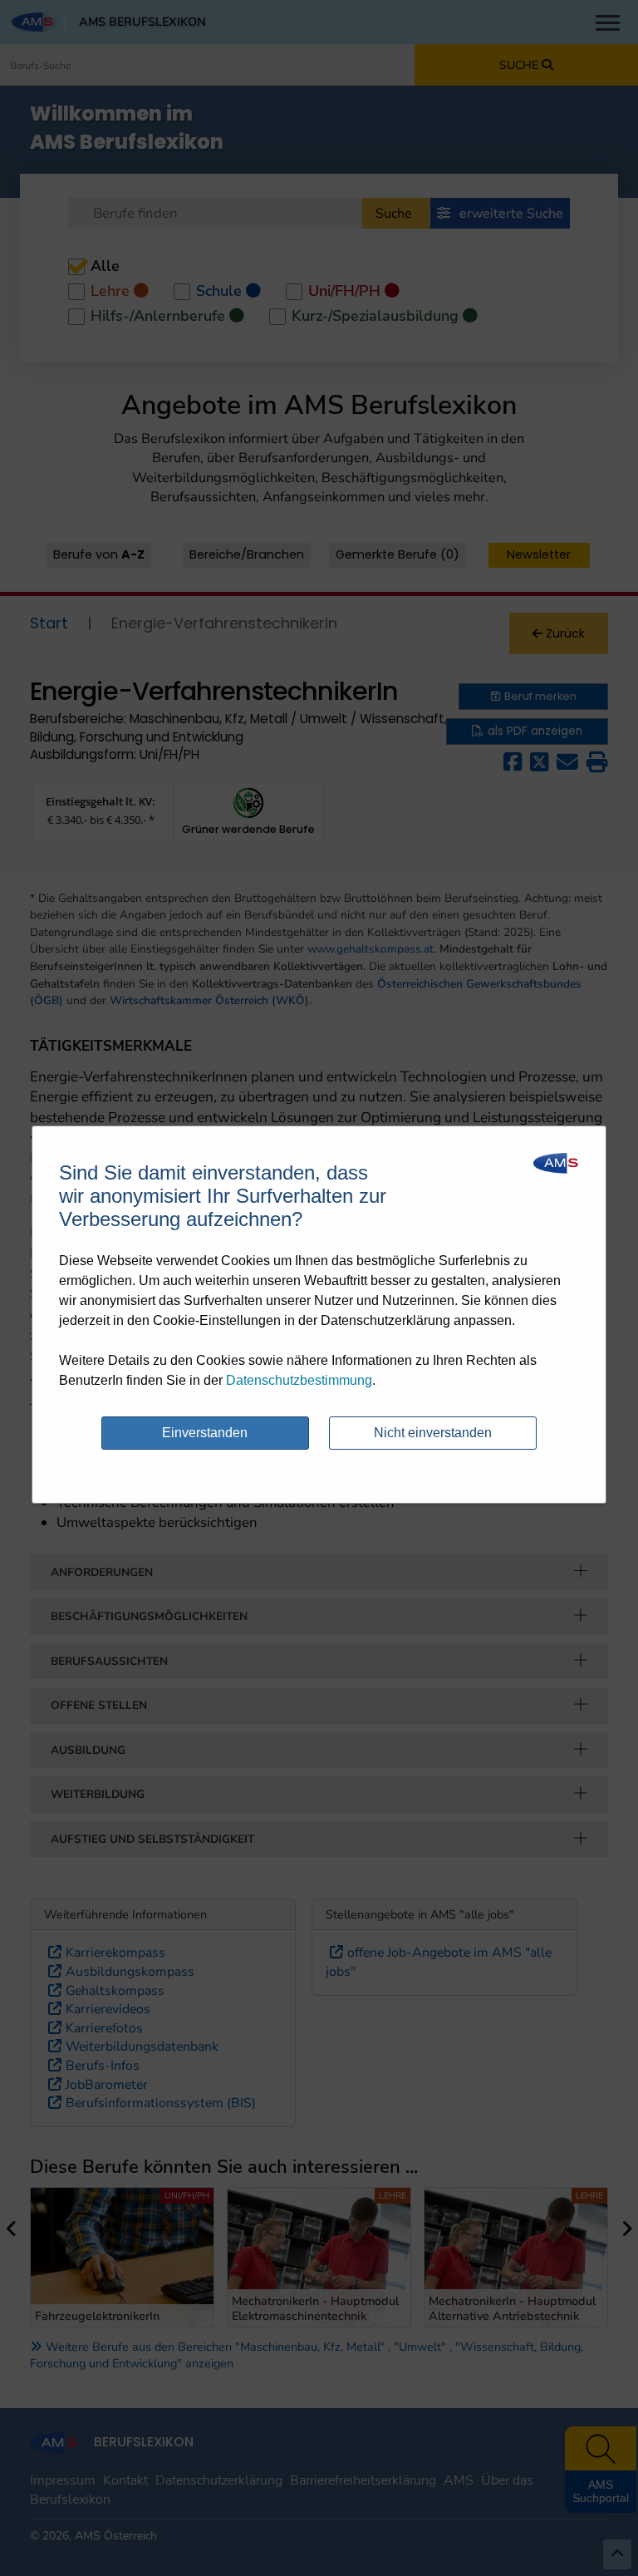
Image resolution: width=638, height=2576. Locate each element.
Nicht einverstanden (433, 1433)
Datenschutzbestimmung (299, 1380)
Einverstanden (205, 1433)
